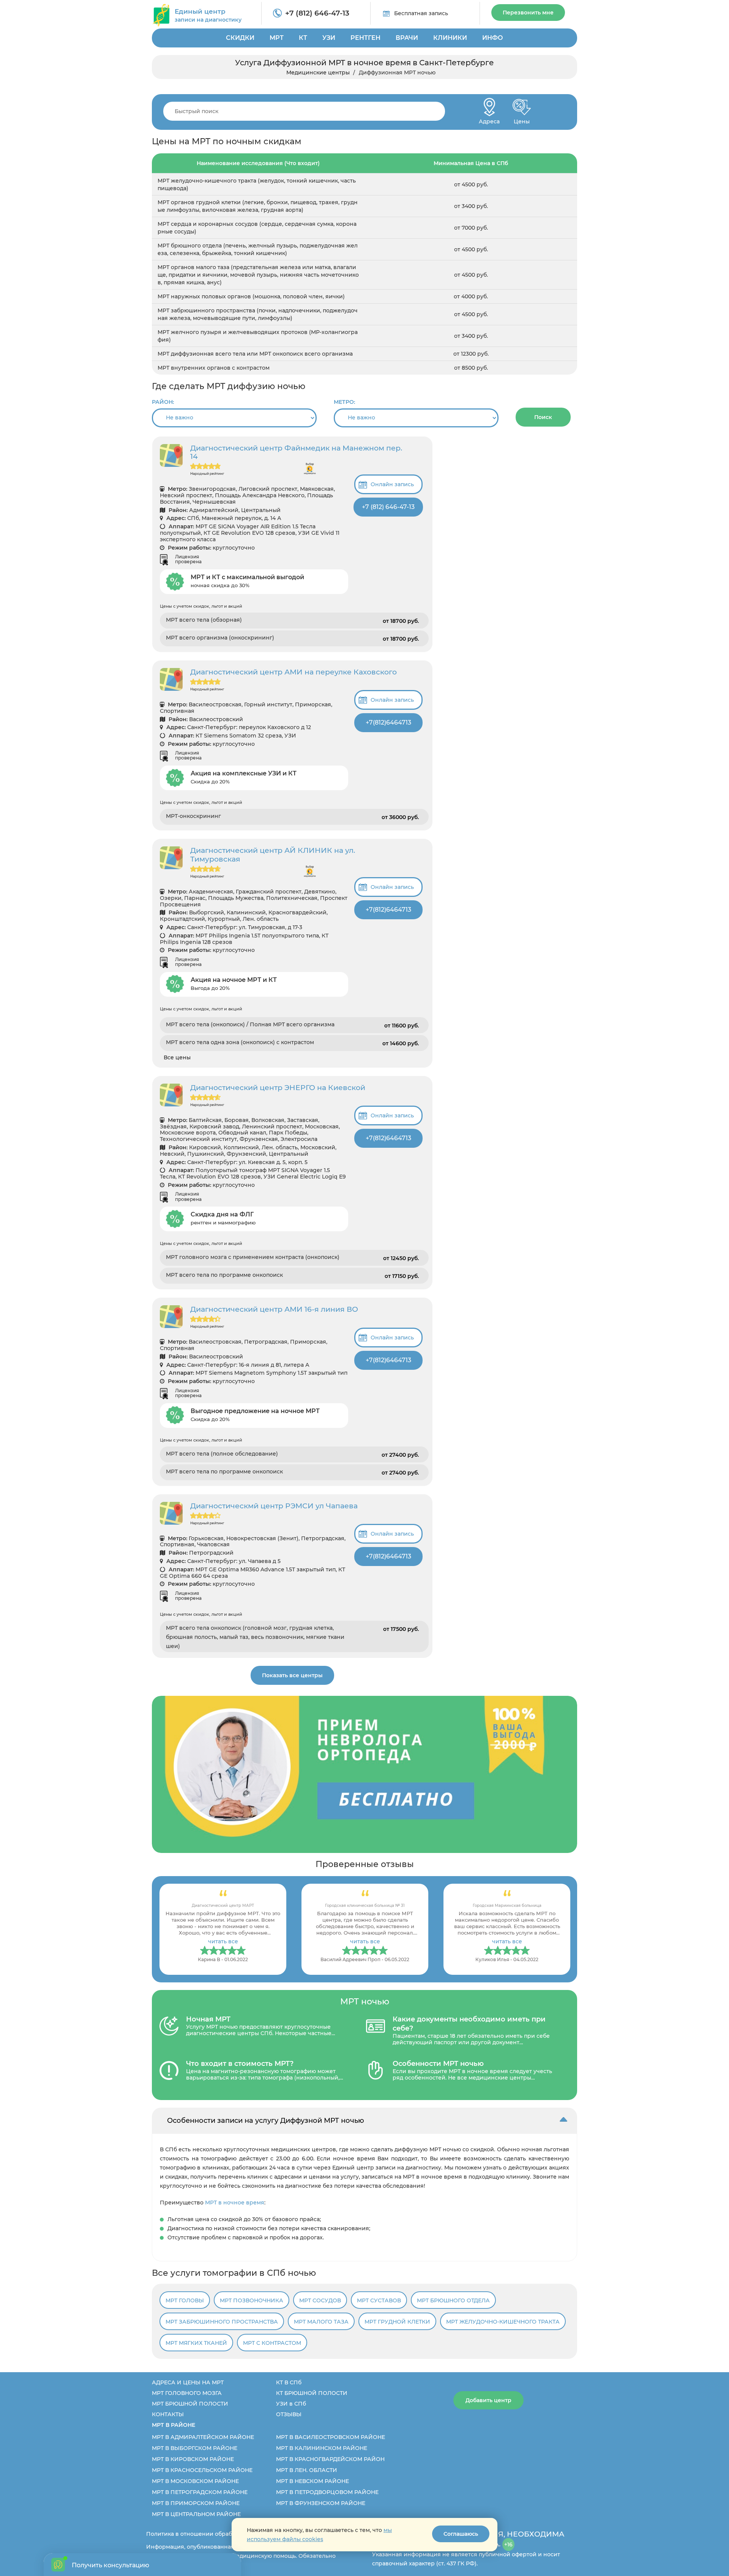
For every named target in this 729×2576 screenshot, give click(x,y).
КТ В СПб (289, 2382)
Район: (163, 402)
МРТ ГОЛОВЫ (185, 2300)
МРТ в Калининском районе (322, 2448)
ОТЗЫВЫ (289, 2414)
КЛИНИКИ (450, 38)
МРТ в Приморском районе (196, 2503)
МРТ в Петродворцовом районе (327, 2492)
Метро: (344, 402)
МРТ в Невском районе (312, 2481)
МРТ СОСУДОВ (320, 2300)
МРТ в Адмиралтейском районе (203, 2437)
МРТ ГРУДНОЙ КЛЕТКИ (397, 2322)
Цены (522, 119)
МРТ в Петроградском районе (200, 2492)
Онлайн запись (392, 484)
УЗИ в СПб (291, 2404)
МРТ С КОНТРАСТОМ (272, 2343)
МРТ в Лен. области (307, 2470)
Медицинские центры (318, 72)
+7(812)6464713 (388, 722)
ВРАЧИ (407, 38)
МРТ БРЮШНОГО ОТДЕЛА (453, 2300)
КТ (303, 38)
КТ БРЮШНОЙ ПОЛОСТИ (312, 2393)
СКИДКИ (240, 38)
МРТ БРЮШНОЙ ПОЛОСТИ (190, 2404)
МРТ (277, 38)
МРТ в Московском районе (195, 2481)
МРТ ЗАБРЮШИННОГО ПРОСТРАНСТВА (222, 2322)
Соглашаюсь (461, 2534)
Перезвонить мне (528, 13)
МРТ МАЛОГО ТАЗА (321, 2322)
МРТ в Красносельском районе (202, 2470)
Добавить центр (488, 2400)
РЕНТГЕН (365, 38)
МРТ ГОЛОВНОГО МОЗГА (187, 2393)
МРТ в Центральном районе (196, 2514)
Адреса (489, 119)
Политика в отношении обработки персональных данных (228, 2534)
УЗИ (329, 38)
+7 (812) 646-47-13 (317, 13)
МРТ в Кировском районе (193, 2459)
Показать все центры (292, 1675)
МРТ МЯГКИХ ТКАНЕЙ (196, 2343)
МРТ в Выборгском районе (195, 2448)
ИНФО (493, 38)
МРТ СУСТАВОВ (379, 2300)
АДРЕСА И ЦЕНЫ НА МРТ (188, 2382)
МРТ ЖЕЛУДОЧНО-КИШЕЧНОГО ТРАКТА (503, 2322)
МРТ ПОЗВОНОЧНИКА (252, 2300)
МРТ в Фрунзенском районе (321, 2503)
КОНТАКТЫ (168, 2414)
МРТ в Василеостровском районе (331, 2437)
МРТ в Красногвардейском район (330, 2459)
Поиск (543, 417)
